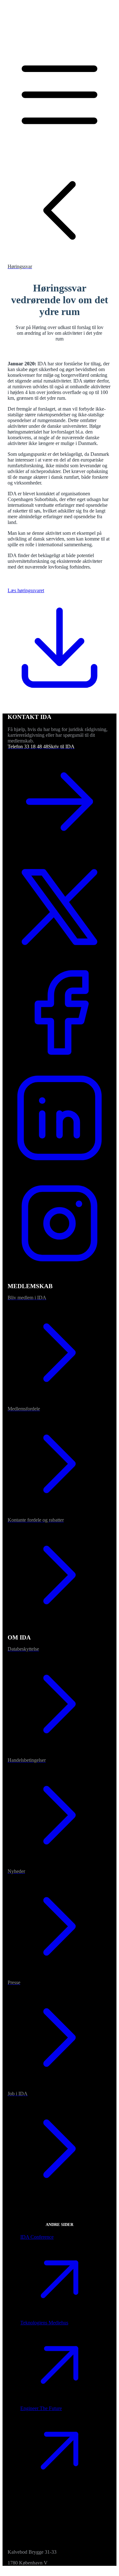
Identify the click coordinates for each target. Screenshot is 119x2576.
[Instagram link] (60, 1274)
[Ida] (60, 40)
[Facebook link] (60, 1063)
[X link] (60, 957)
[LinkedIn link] (60, 1168)
